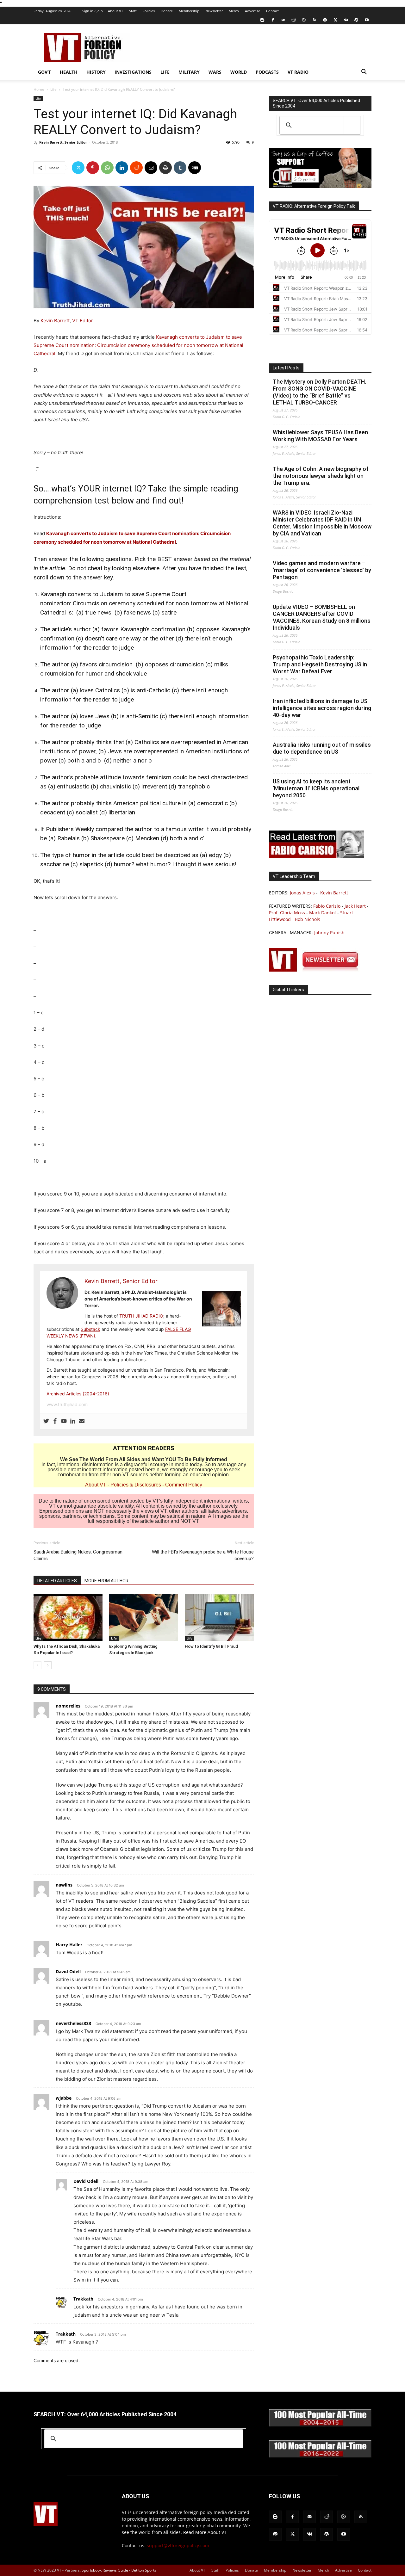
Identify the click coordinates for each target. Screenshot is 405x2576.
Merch (234, 11)
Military (189, 72)
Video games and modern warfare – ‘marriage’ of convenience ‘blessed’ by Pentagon (322, 570)
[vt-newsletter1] (316, 970)
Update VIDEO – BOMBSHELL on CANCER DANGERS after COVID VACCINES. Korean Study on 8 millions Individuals (322, 617)
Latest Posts (286, 368)
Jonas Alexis (302, 893)
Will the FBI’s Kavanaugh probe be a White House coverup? (203, 1555)
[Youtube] (367, 20)
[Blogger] (262, 20)
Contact (272, 11)
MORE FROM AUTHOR (106, 1581)
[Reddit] (294, 20)
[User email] (82, 1421)
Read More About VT (205, 2532)
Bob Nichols (308, 919)
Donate (167, 11)
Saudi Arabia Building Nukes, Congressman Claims (78, 1555)
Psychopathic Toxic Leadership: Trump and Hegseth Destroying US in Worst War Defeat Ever (320, 664)
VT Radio (298, 72)
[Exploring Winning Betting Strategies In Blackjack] (144, 1617)
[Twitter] (335, 20)
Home (39, 89)
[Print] (165, 168)
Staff (133, 11)
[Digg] (195, 168)
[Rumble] (304, 20)
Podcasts (267, 72)
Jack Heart (355, 906)
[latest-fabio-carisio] (316, 856)
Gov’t (44, 72)
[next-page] (48, 1665)
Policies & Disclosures (136, 1485)
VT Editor (83, 321)
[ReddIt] (136, 168)
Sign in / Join (93, 11)
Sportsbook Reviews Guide (105, 2570)
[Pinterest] (93, 168)
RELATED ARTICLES (57, 1581)
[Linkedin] (122, 168)
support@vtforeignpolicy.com (178, 2545)
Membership (189, 11)
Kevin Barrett (54, 321)
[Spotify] (325, 20)
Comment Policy (184, 1485)
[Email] (151, 168)
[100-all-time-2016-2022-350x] (320, 2456)
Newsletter (214, 11)
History (96, 72)
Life (165, 72)
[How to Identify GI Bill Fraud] (219, 1617)
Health (69, 72)
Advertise (252, 11)
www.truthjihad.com (67, 1404)
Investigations (133, 72)
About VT (115, 11)
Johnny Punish (329, 933)
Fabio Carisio (327, 906)
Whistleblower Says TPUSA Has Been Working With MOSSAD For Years (320, 436)
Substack (90, 1329)
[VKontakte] (346, 20)
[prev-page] (37, 1665)
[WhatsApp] (107, 168)
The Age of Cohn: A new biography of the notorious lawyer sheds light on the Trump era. (321, 476)
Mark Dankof (323, 913)
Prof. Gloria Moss (287, 913)
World (239, 72)
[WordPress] (356, 20)
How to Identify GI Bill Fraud (211, 1646)
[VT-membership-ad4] (320, 186)
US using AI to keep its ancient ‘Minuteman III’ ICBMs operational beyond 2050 (316, 788)
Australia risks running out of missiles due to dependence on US (322, 748)
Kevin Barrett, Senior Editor (63, 142)
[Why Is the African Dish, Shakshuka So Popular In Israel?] (68, 1617)
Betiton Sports (144, 2570)
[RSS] (315, 20)
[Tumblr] (180, 168)
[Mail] (283, 20)
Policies (149, 11)
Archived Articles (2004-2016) (78, 1394)
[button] (364, 73)
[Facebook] (273, 20)
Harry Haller (69, 1945)
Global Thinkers (288, 990)
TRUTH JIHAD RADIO (141, 1316)
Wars (215, 72)
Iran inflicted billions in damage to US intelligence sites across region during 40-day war (322, 708)
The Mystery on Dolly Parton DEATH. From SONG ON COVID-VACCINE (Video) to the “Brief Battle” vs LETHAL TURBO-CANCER (319, 392)
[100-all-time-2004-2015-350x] (320, 2425)
